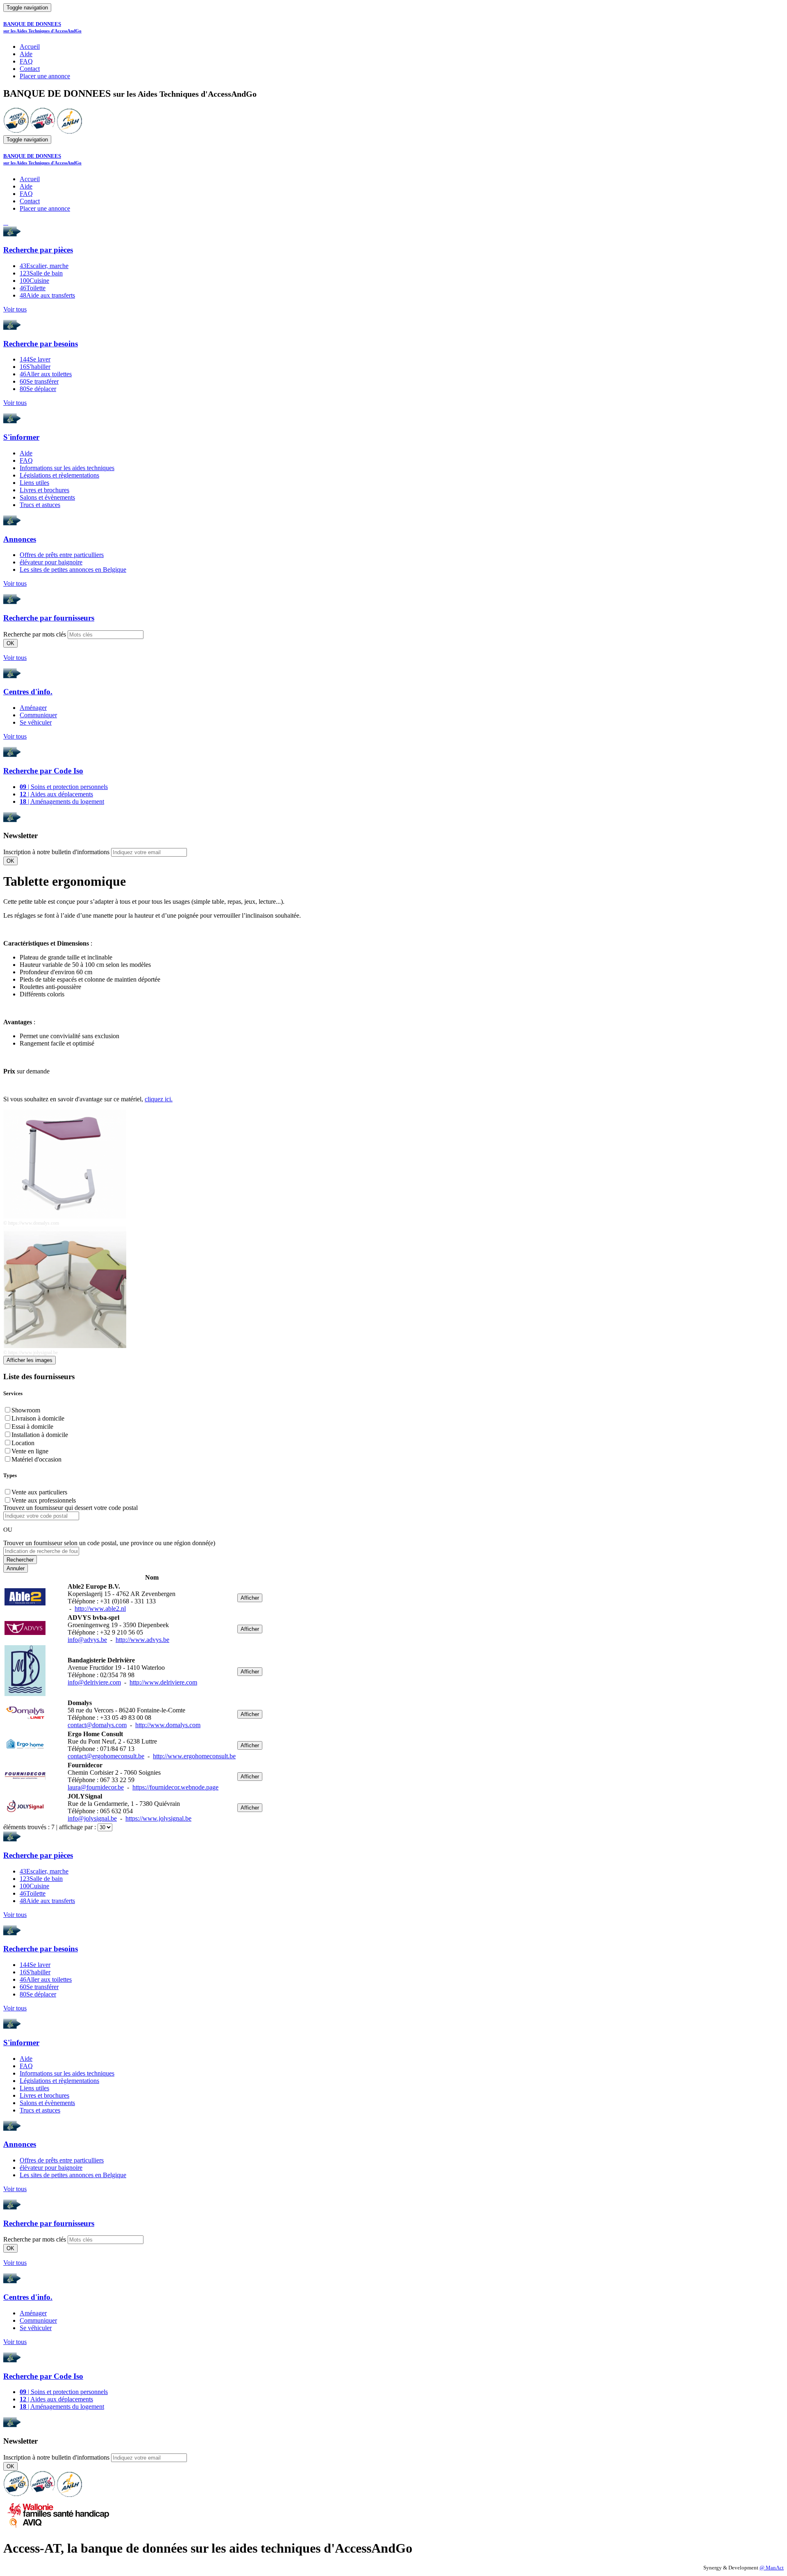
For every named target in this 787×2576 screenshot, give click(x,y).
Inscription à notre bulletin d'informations (56, 852)
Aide (26, 54)
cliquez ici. (159, 1099)
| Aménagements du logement (62, 801)
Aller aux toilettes (46, 374)
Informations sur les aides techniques (67, 468)
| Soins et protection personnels (64, 787)
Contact (30, 69)
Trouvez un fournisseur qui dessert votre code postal (71, 1508)
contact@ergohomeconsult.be (106, 1756)
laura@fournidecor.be (96, 1787)
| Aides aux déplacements (56, 794)
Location (23, 1443)
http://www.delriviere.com (163, 1682)
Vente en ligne (30, 1451)
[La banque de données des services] (43, 131)
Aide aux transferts (47, 295)
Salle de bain (41, 273)
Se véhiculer (36, 722)
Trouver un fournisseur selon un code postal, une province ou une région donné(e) (109, 1543)
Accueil (30, 47)
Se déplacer (38, 389)
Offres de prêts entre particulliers (62, 555)
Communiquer (38, 715)
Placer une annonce (45, 76)
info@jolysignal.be (92, 1818)
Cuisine (34, 281)
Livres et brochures (44, 490)
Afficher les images (30, 1360)
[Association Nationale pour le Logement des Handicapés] (69, 131)
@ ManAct (772, 2568)
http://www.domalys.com (168, 1725)
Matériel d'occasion (36, 1459)
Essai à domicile (32, 1427)
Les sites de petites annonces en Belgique (73, 570)
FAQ (26, 61)
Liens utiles (34, 483)
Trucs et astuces (40, 505)
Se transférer (39, 381)
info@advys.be (87, 1640)
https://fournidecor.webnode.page (175, 1787)
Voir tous (15, 309)
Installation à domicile (40, 1435)
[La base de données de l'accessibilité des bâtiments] (16, 131)
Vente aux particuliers (39, 1492)
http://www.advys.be (142, 1640)
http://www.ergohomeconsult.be (194, 1756)
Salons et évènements (47, 497)
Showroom (26, 1410)
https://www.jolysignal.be (158, 1818)
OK (10, 643)
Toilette (33, 288)
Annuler (16, 1568)
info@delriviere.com (94, 1682)
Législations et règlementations (59, 475)
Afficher (250, 1598)
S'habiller (35, 367)
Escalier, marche (44, 266)
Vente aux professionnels (44, 1500)
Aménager (33, 708)
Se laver (35, 359)
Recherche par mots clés (35, 634)
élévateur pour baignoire (51, 562)
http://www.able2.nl (100, 1609)
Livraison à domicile (38, 1418)
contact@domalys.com (97, 1725)
